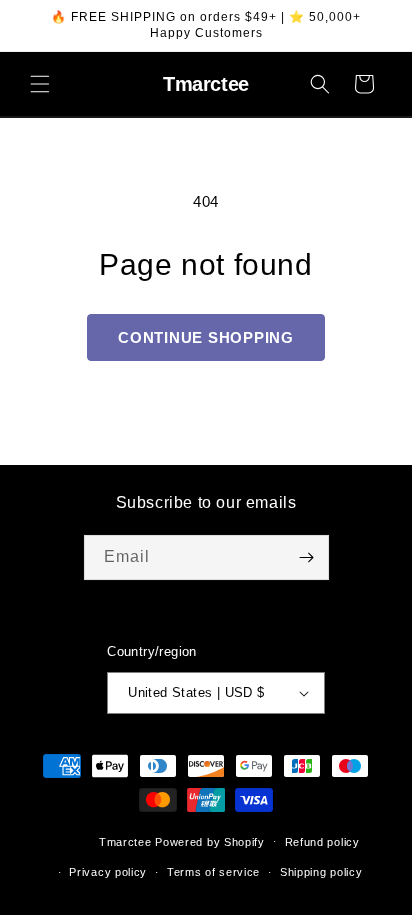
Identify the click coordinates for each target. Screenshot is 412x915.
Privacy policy (108, 872)
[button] (40, 84)
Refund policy (322, 842)
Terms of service (213, 872)
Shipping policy (321, 872)
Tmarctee (125, 841)
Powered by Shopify (210, 841)
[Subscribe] (307, 557)
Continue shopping (206, 337)
